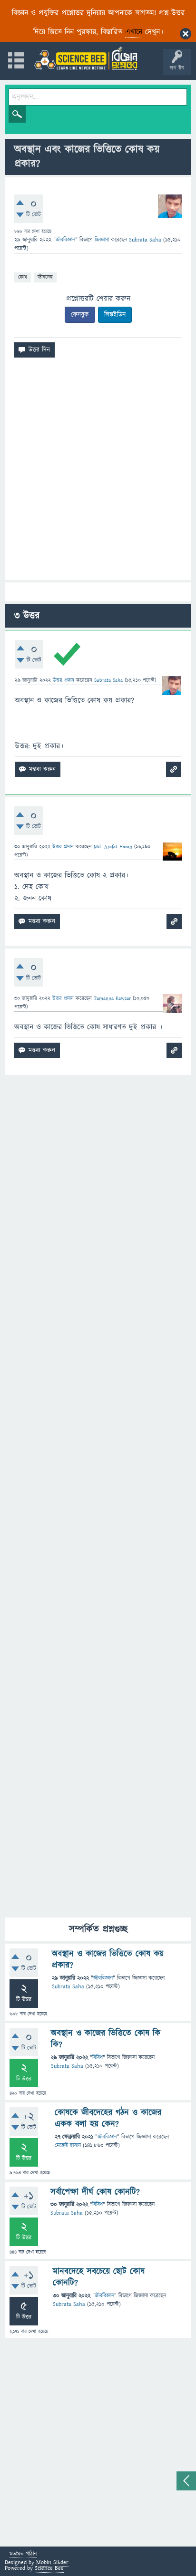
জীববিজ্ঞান (65, 240)
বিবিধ (98, 2058)
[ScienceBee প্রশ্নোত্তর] (86, 58)
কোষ (23, 277)
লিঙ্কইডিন (115, 315)
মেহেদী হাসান (68, 2145)
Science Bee (49, 2568)
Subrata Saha (68, 1987)
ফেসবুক (80, 315)
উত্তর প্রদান (64, 680)
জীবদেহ (45, 277)
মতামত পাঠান (23, 2554)
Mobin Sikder (52, 2562)
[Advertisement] (98, 473)
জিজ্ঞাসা (103, 240)
